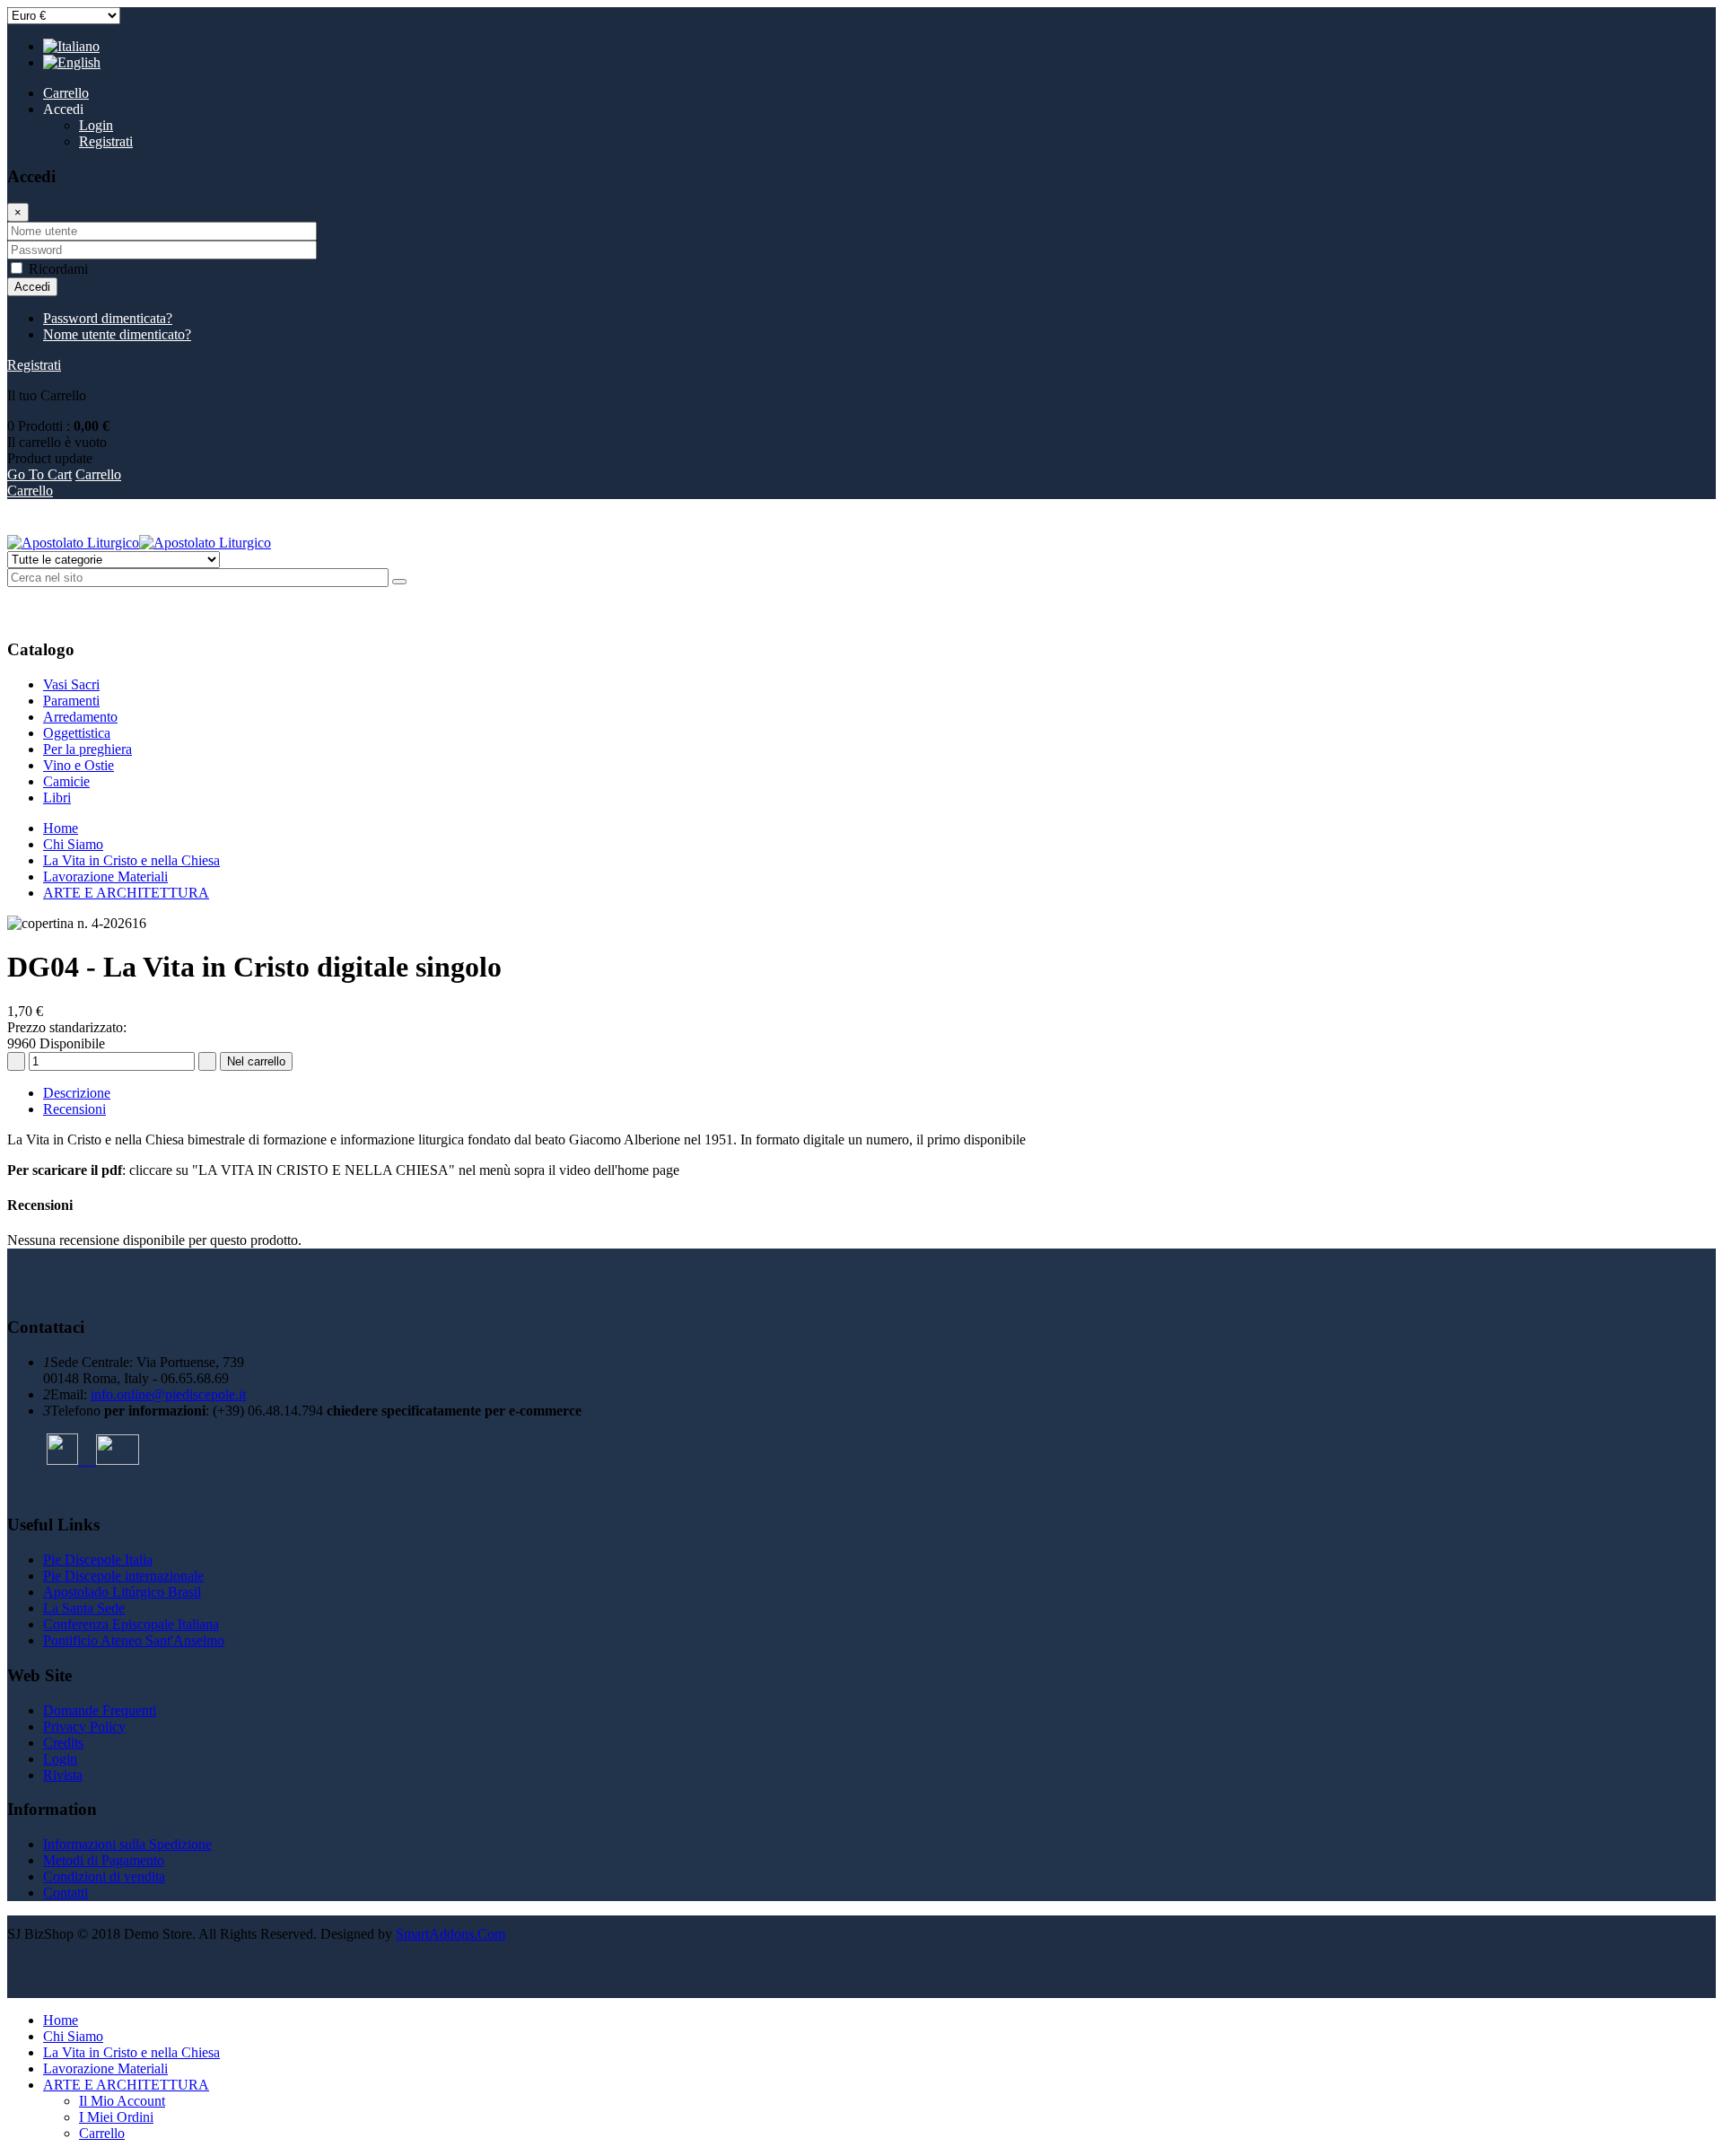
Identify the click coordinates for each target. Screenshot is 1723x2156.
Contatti (66, 1893)
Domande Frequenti (100, 1710)
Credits (63, 1743)
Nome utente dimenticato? (117, 334)
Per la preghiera (87, 749)
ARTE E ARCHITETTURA (126, 893)
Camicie (66, 781)
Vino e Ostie (79, 765)
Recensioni (74, 1109)
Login (96, 125)
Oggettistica (77, 733)
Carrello (30, 491)
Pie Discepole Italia (98, 1560)
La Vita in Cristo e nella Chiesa (131, 860)
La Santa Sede (84, 1608)
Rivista (63, 1775)
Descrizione (77, 1093)
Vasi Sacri (71, 684)
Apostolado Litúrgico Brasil (122, 1592)
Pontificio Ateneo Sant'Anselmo (134, 1640)
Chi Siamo (73, 844)
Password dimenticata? (108, 318)
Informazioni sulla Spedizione (127, 1844)
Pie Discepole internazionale (123, 1576)
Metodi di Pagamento (104, 1860)
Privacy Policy (84, 1727)
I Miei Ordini (116, 2117)
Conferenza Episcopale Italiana (131, 1624)
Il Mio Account (122, 2101)
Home (61, 828)
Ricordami (58, 269)
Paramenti (71, 701)
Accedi (32, 287)
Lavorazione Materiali (105, 876)
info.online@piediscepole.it (168, 1394)
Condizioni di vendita (104, 1876)
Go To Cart (39, 474)
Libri (57, 798)
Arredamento (80, 717)
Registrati (106, 141)
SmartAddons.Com (450, 1934)
